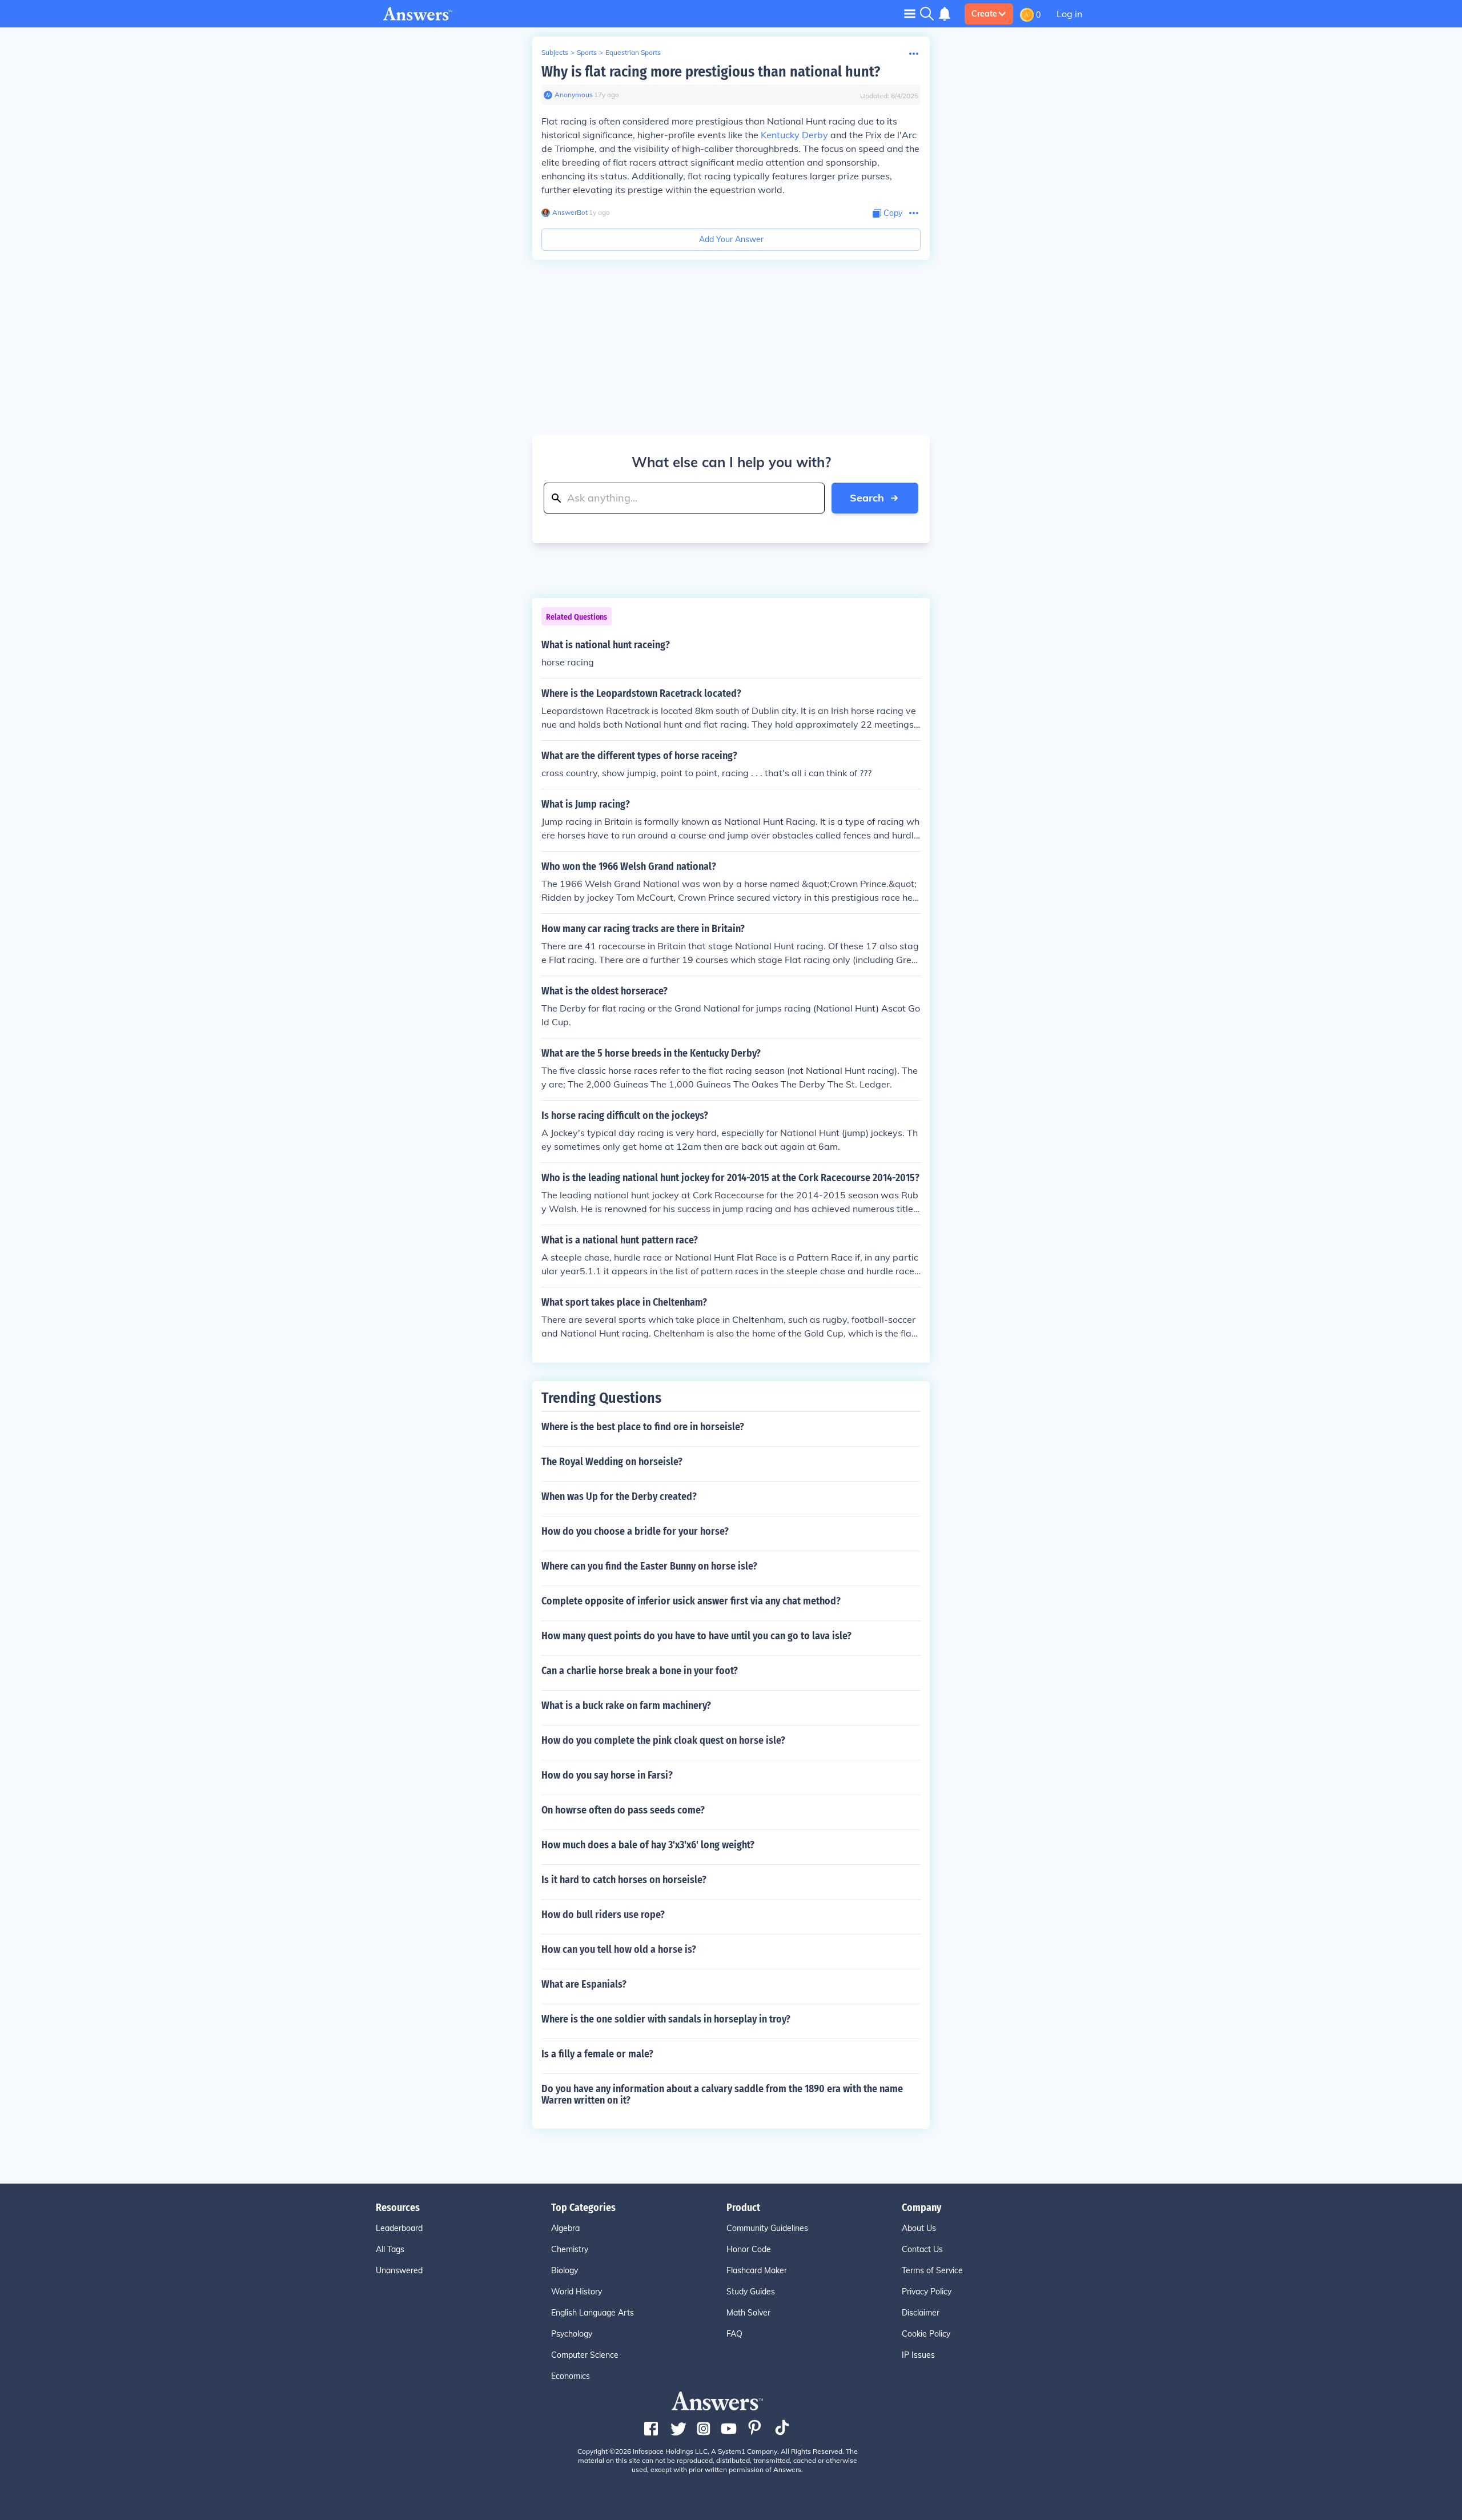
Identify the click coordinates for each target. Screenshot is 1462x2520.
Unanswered (399, 2270)
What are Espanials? (584, 1984)
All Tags (390, 2249)
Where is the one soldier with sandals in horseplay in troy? (666, 2019)
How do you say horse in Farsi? (607, 1775)
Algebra (565, 2228)
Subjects (555, 52)
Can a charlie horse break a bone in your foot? (640, 1671)
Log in (1069, 14)
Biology (565, 2270)
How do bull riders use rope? (603, 1915)
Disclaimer (921, 2313)
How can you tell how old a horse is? (619, 1949)
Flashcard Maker (757, 2270)
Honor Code (749, 2249)
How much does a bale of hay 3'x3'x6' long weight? (648, 1845)
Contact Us (922, 2249)
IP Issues (918, 2355)
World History (577, 2292)
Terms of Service (932, 2270)
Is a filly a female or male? (597, 2054)
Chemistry (570, 2249)
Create (984, 14)
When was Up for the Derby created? (619, 1496)
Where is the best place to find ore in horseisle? (643, 1427)
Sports (587, 52)
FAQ (734, 2334)
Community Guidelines (767, 2228)
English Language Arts (593, 2313)
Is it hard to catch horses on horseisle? (624, 1880)
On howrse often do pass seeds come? (623, 1810)
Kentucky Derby (794, 135)
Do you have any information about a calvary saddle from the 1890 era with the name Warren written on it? (722, 2094)
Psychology (572, 2334)
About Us (919, 2228)
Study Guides (751, 2292)
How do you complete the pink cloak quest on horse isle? (663, 1740)
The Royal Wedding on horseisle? (612, 1462)
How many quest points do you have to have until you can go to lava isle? (696, 1636)
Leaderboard (399, 2228)
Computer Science (585, 2355)
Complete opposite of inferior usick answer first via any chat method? (691, 1601)
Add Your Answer (731, 239)
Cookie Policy (926, 2334)
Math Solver (748, 2313)
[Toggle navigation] (910, 13)
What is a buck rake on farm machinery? (626, 1706)
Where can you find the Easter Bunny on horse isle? (649, 1566)
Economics (571, 2376)
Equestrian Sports (633, 52)
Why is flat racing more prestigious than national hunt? (711, 72)
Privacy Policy (927, 2292)
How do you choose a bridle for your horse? (635, 1531)
